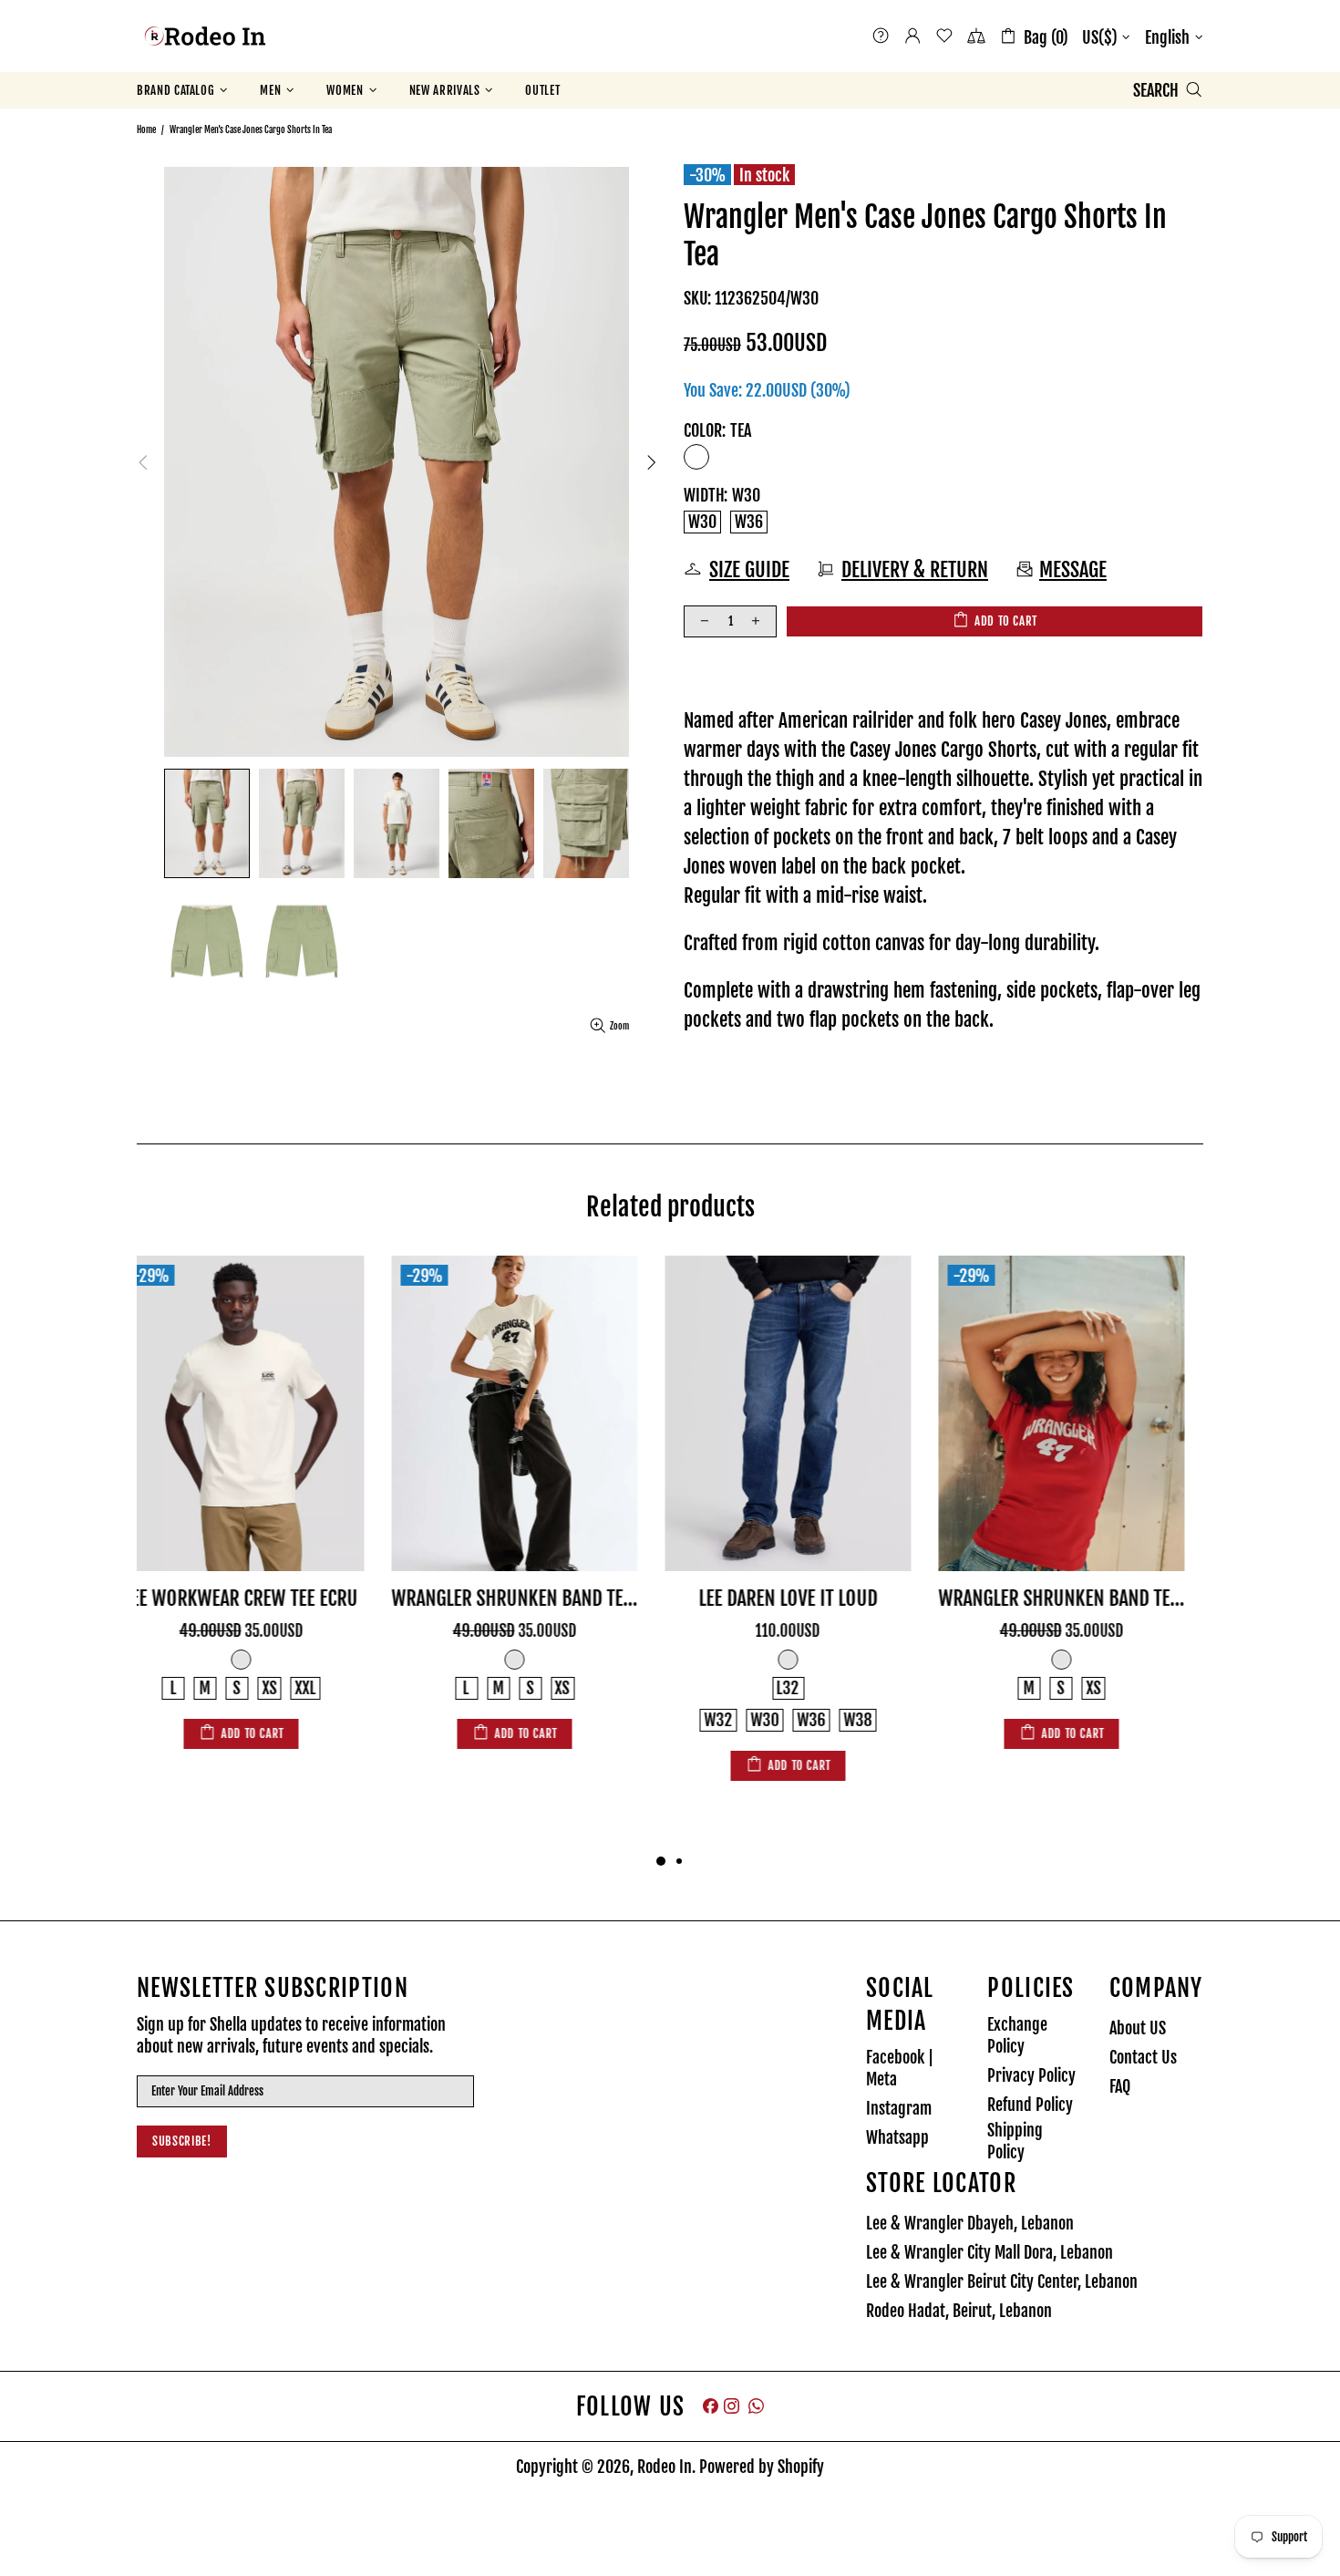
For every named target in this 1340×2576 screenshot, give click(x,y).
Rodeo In (205, 36)
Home (146, 129)
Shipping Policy (1015, 2141)
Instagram (899, 2108)
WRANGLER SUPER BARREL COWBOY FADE (1080, 1598)
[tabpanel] (260, 1521)
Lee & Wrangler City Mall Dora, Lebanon (990, 2252)
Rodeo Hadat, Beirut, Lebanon (959, 2311)
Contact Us (1143, 2057)
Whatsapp (897, 2137)
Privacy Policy (1031, 2075)
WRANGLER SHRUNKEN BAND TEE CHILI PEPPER (807, 1598)
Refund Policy (1030, 2105)
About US (1138, 2028)
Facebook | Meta (900, 2068)
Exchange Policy (1017, 2035)
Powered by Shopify (762, 2467)
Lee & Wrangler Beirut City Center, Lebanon (1002, 2281)
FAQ (1120, 2086)
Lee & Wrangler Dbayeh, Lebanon (970, 2223)
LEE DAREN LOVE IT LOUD (533, 1598)
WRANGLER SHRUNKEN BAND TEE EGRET (260, 1598)
